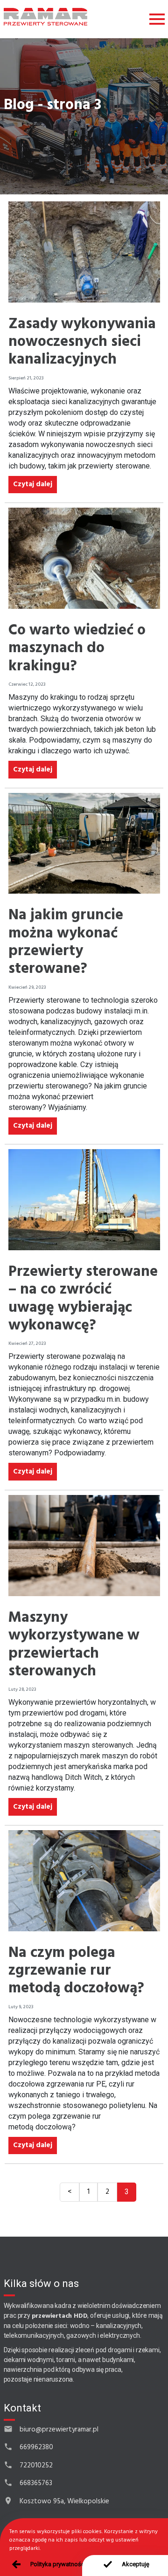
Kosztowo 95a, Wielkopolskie (64, 2501)
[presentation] (125, 2566)
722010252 (36, 2466)
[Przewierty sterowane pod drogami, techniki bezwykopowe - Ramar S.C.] (46, 17)
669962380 (36, 2447)
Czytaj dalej (33, 484)
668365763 (36, 2483)
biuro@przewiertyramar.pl (59, 2430)
